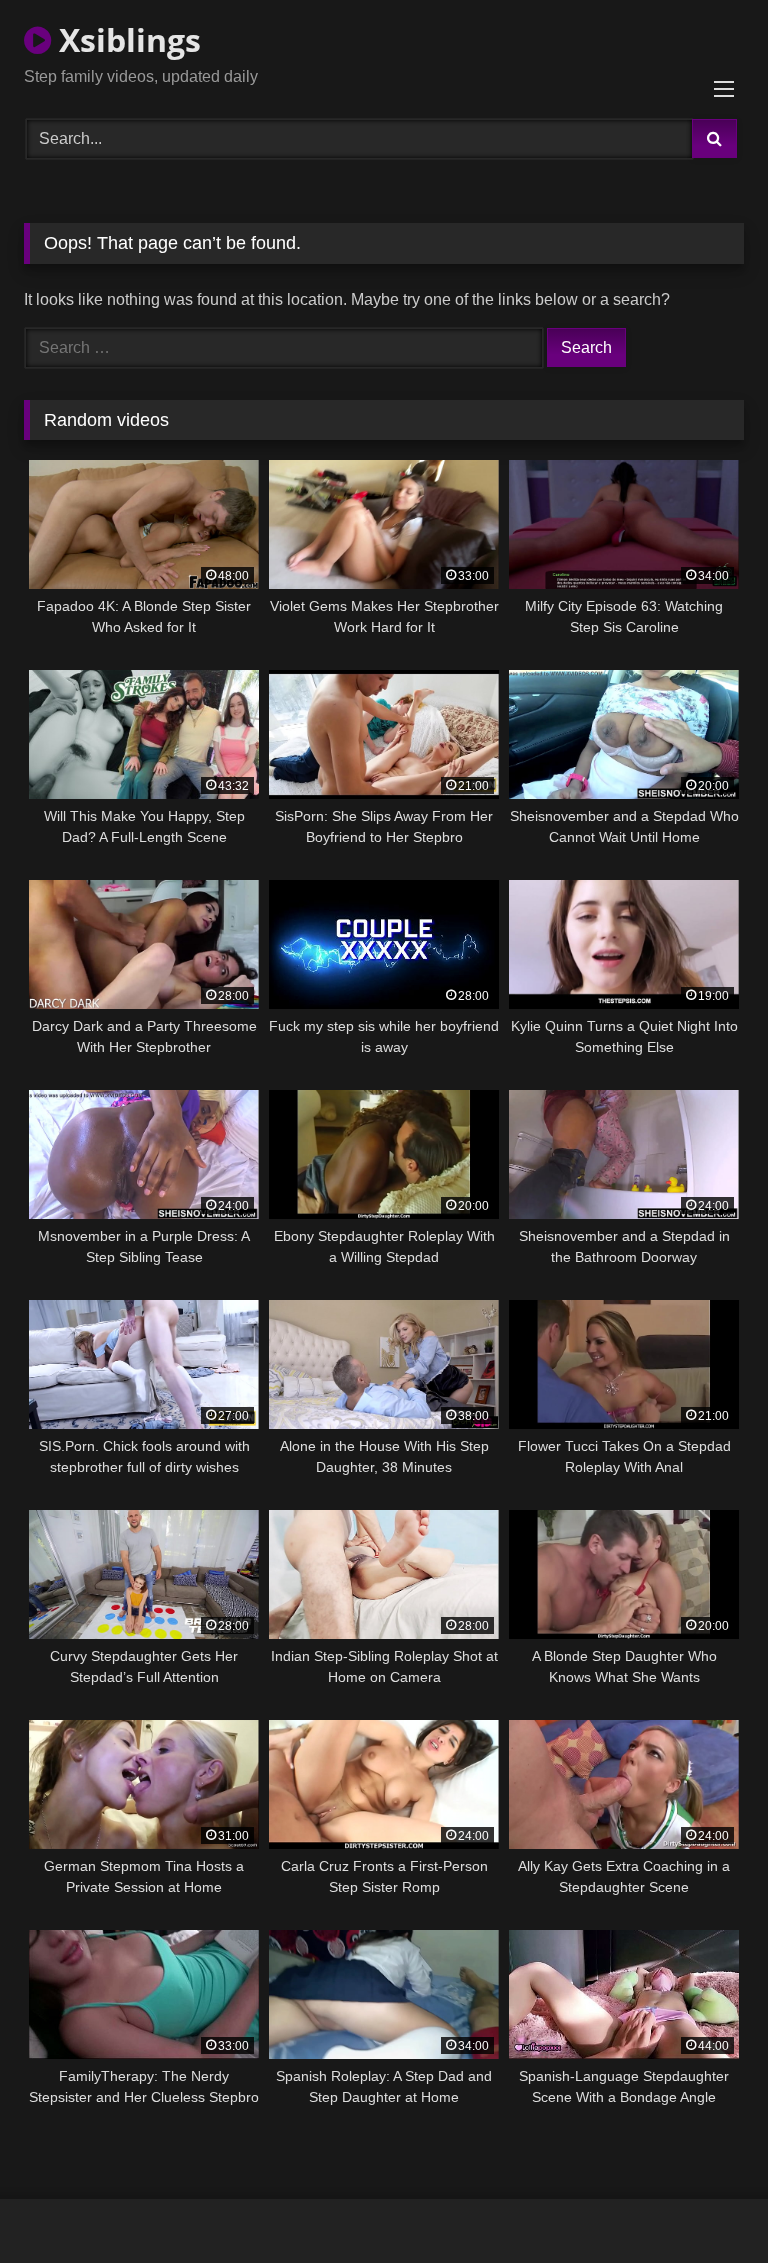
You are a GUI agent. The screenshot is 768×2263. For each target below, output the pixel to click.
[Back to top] (706, 2203)
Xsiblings (126, 39)
